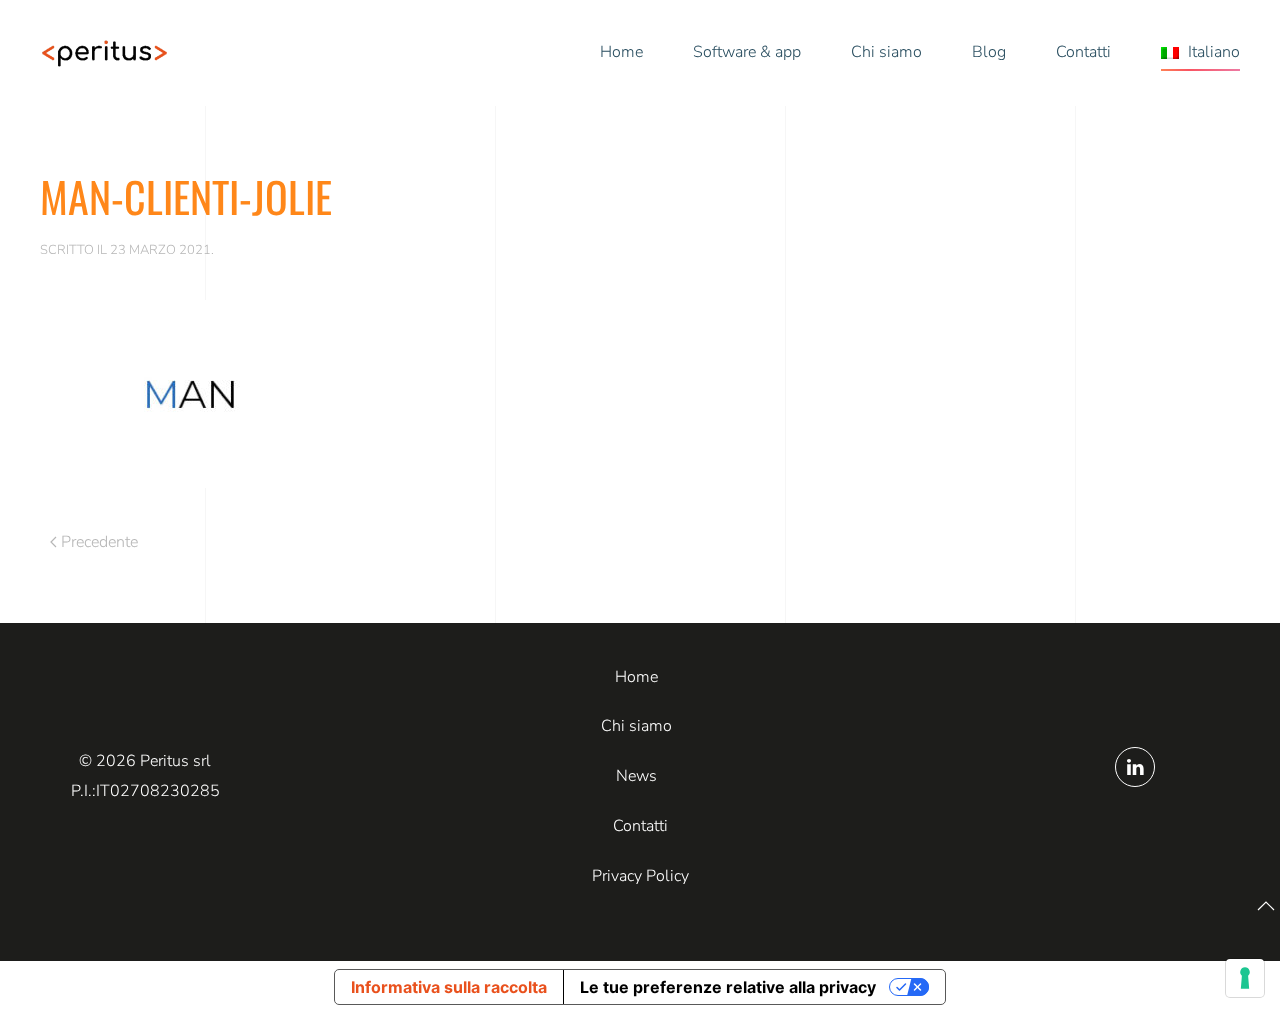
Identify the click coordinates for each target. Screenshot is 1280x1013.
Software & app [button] (747, 52)
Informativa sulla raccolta (449, 987)
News (636, 776)
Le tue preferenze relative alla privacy (728, 987)
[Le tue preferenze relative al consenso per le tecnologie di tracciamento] (1245, 978)
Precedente (99, 542)
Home (621, 52)
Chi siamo (886, 52)
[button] (1200, 53)
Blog (989, 52)
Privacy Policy (640, 876)
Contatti (1083, 52)
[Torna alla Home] (105, 53)
